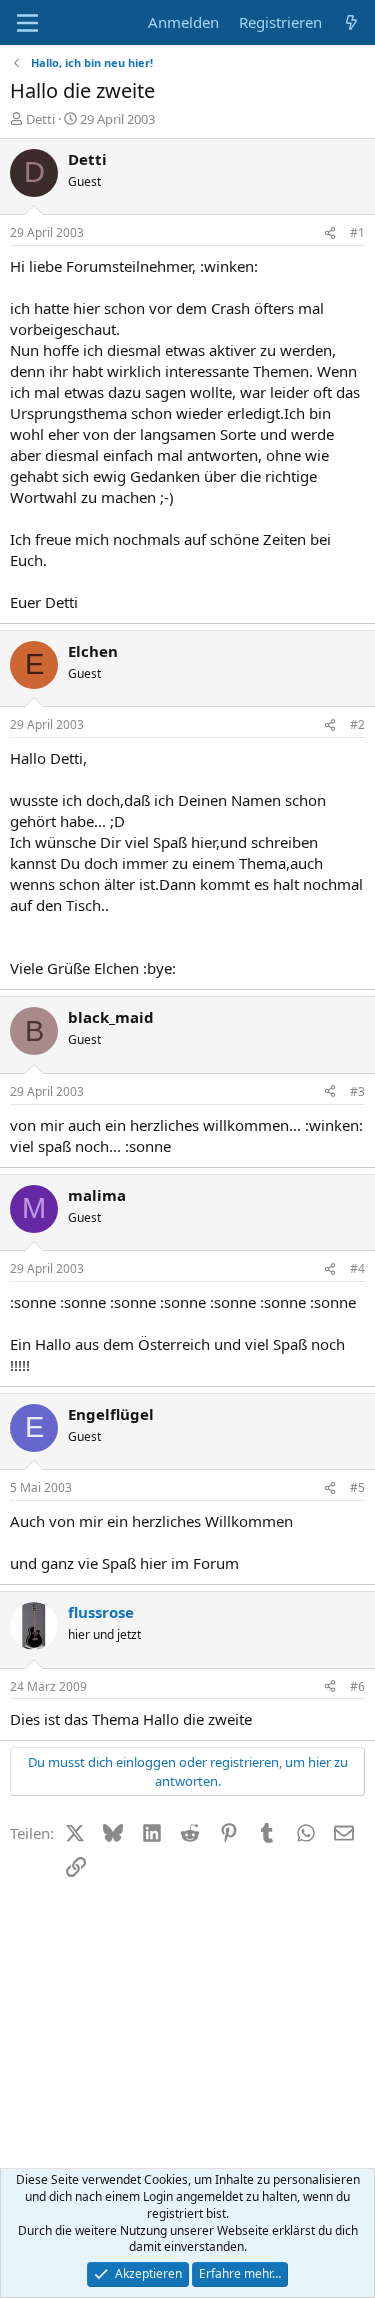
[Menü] (27, 23)
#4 (357, 1268)
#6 (357, 1686)
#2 (357, 724)
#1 (357, 232)
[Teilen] (330, 233)
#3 (357, 1091)
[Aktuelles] (351, 22)
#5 (357, 1487)
